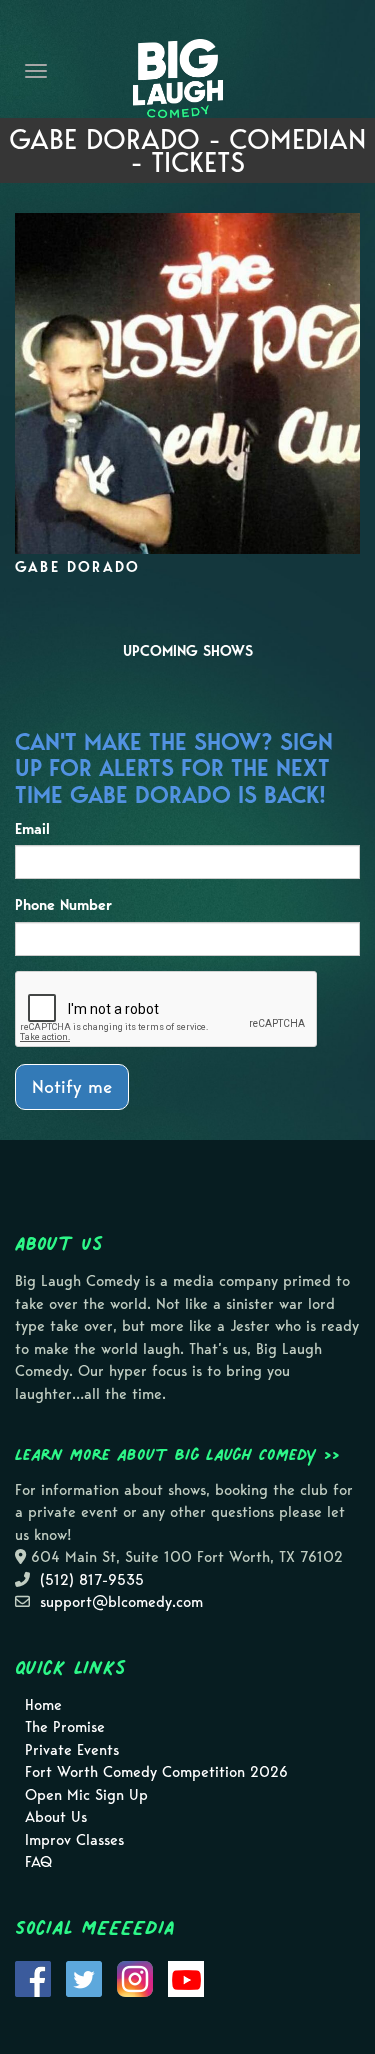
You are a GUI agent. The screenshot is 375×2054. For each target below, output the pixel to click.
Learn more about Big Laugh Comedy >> (177, 1454)
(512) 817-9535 (92, 1580)
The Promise (65, 1727)
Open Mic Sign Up (86, 1795)
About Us (56, 1817)
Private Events (72, 1750)
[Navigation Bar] (36, 71)
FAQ (38, 1862)
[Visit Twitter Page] (84, 1977)
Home (43, 1705)
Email (32, 829)
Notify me (72, 1086)
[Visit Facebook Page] (33, 1977)
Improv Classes (74, 1840)
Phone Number (63, 905)
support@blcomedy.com (121, 1602)
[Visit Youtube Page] (186, 1977)
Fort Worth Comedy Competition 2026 (156, 1772)
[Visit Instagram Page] (135, 1977)
